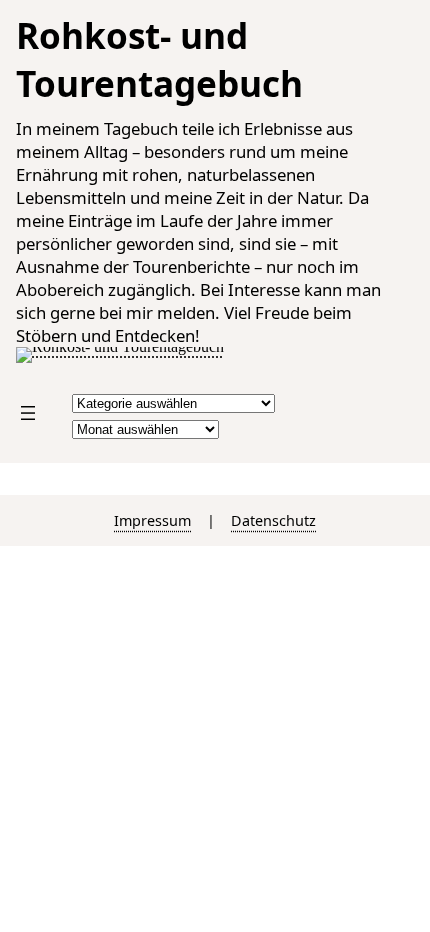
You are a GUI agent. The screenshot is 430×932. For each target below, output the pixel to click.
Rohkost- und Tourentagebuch (159, 59)
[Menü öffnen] (28, 413)
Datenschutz (273, 520)
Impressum (152, 520)
